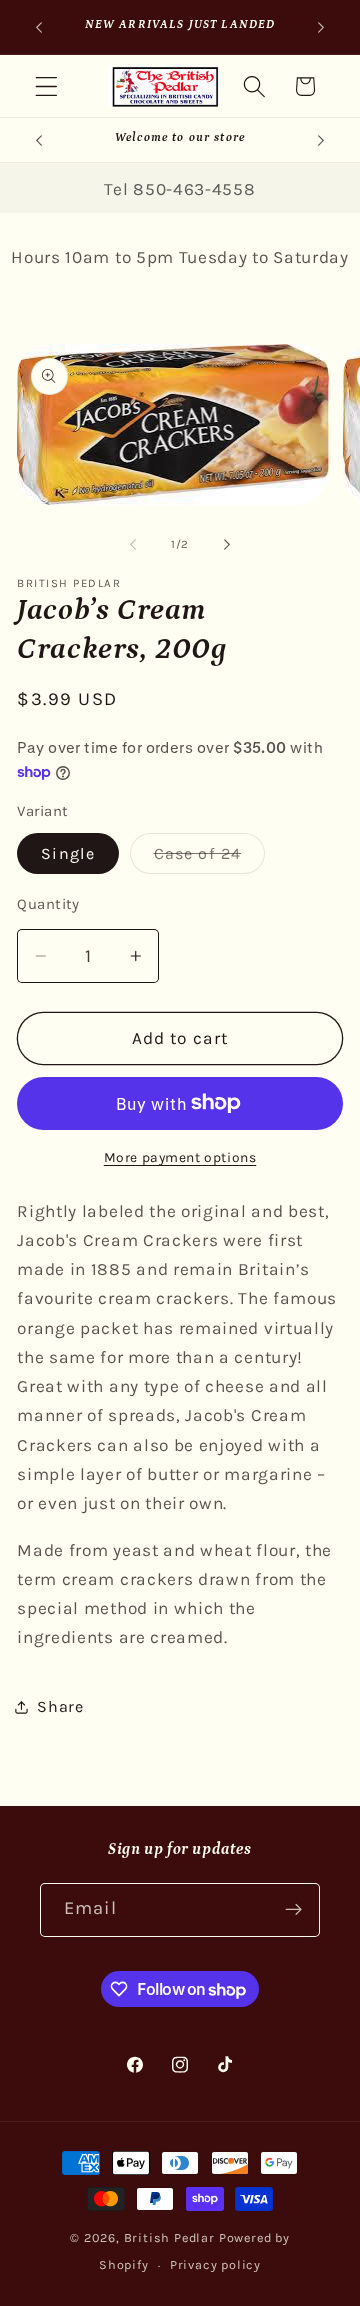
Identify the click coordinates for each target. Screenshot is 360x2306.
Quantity (48, 904)
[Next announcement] (321, 27)
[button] (46, 86)
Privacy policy (215, 2264)
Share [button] (60, 1706)
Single (68, 853)
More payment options (180, 1157)
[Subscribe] (293, 1910)
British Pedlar (169, 2237)
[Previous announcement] (39, 27)
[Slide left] (133, 544)
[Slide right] (227, 544)
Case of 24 (210, 858)
